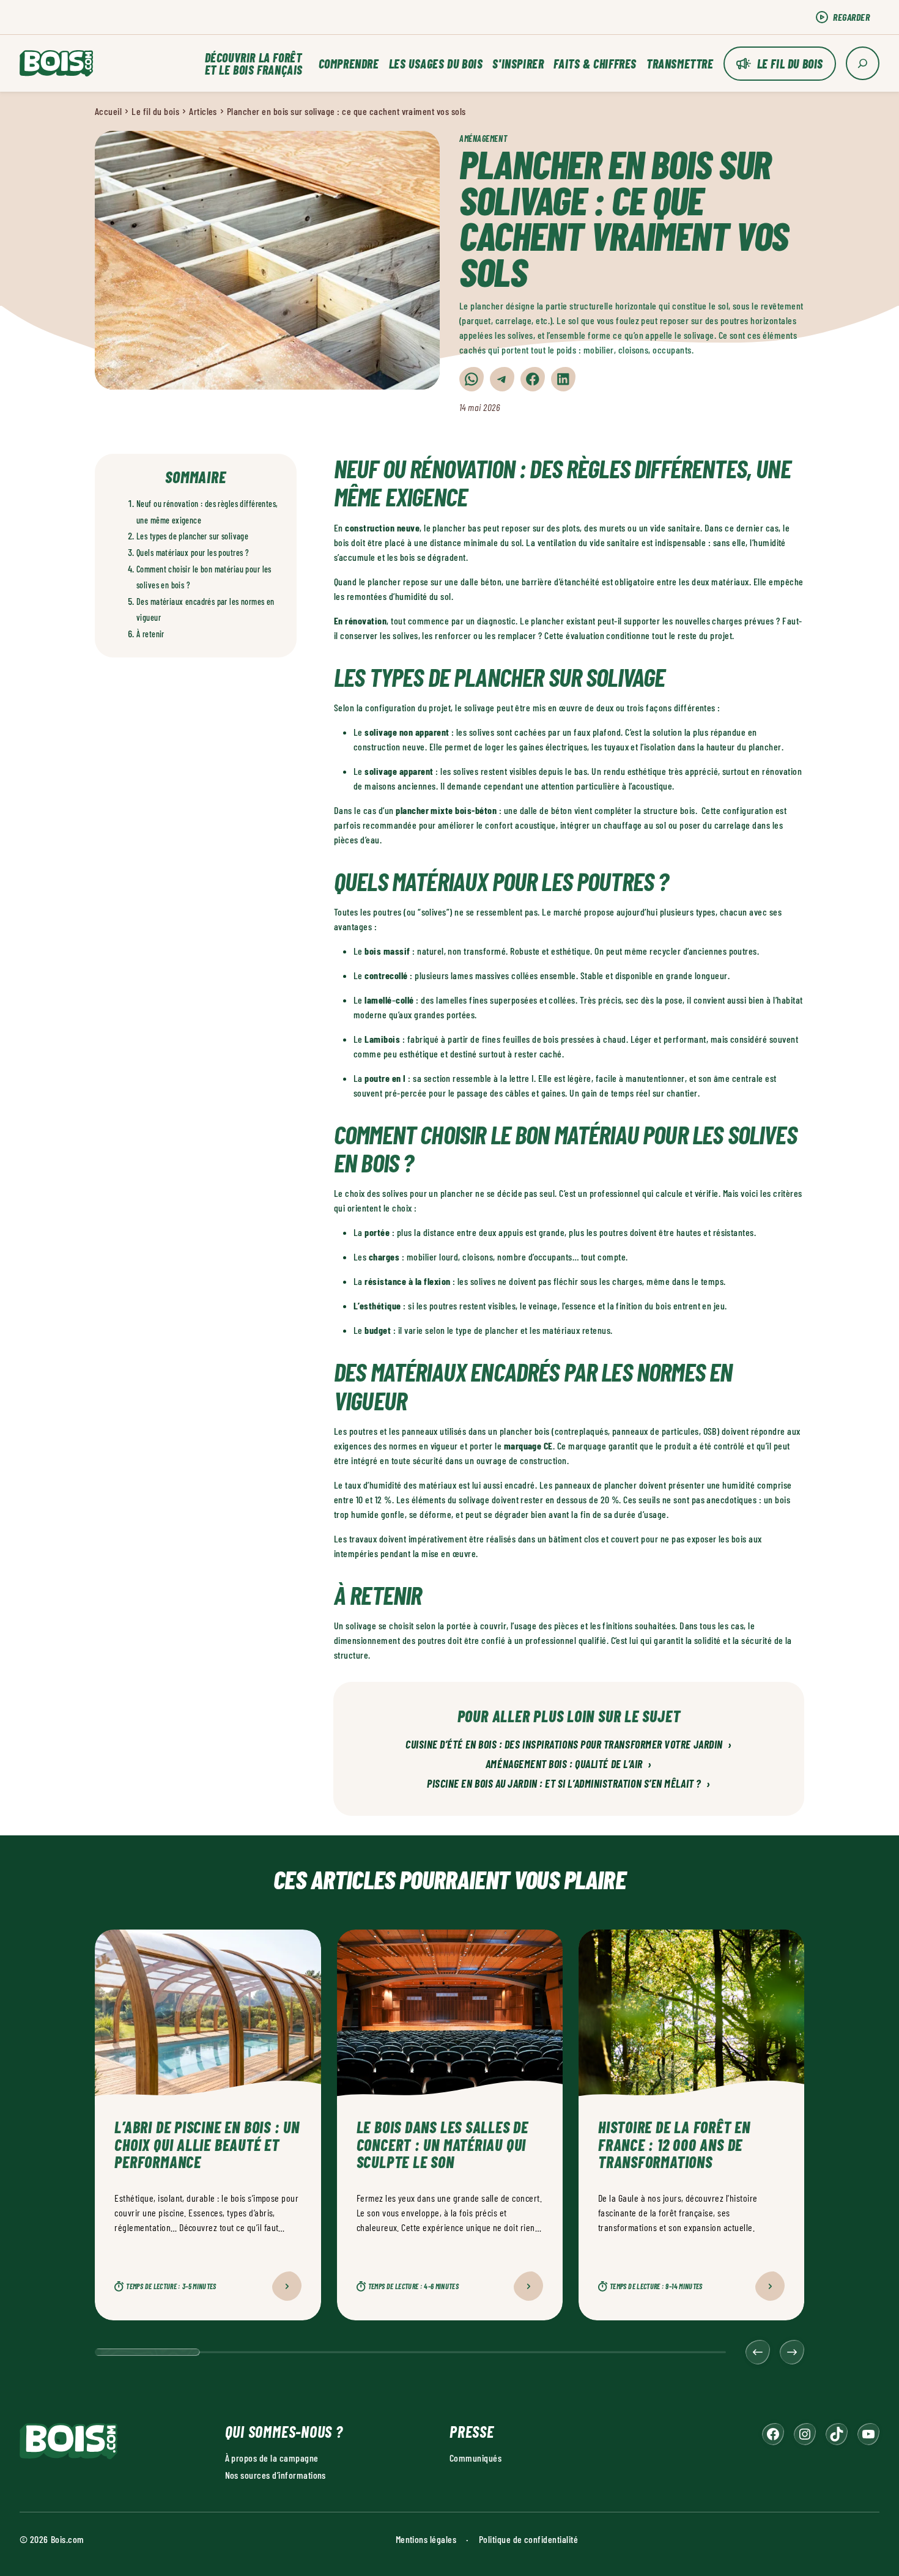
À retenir (150, 634)
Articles (203, 111)
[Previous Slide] (758, 2352)
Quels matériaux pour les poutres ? (193, 553)
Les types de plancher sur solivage (192, 536)
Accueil (108, 111)
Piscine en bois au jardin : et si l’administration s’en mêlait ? (569, 1784)
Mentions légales (426, 2539)
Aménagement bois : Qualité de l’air (569, 1764)
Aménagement (483, 139)
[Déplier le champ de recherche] (863, 63)
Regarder (851, 17)
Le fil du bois (790, 64)
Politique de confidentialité (528, 2539)
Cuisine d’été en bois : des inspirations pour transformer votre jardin (569, 1745)
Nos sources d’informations (276, 2475)
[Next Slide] (792, 2352)
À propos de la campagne (272, 2458)
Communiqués (475, 2458)
